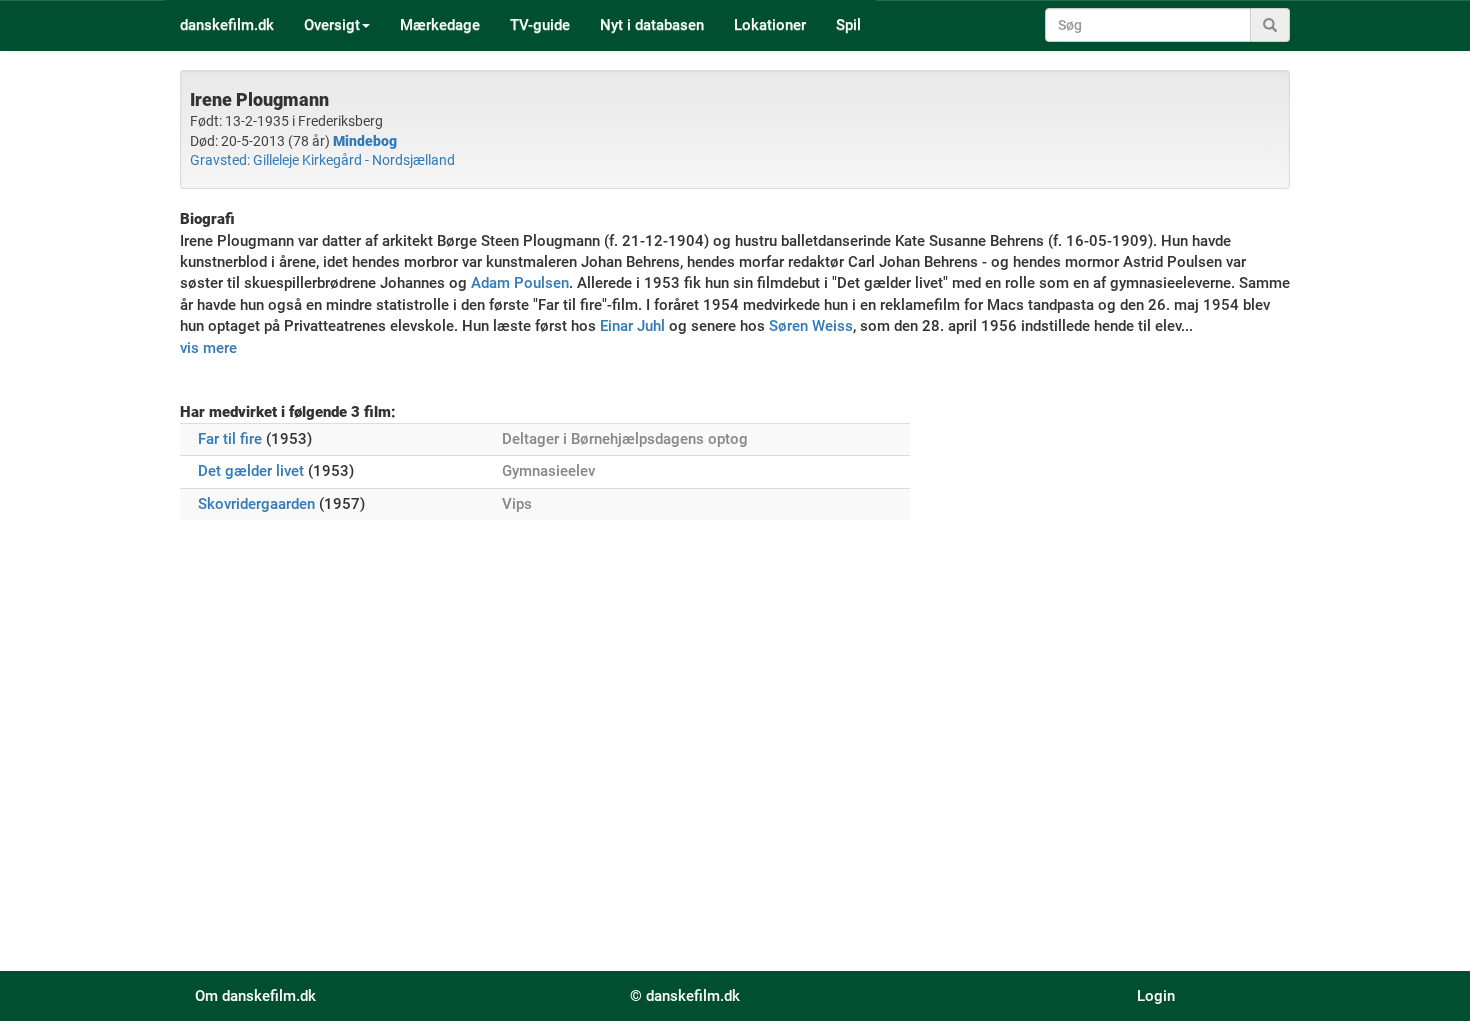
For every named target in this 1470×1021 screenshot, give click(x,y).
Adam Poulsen (520, 283)
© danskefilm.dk (685, 996)
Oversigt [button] (332, 25)
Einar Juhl (632, 326)
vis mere (208, 348)
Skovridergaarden (256, 504)
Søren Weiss (811, 326)
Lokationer (770, 25)
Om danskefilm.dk (255, 996)
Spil (848, 25)
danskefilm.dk (227, 25)
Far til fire (230, 439)
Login (1156, 996)
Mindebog (365, 141)
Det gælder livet (251, 471)
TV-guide (540, 25)
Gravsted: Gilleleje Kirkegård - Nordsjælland (322, 160)
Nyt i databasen (652, 25)
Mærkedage (440, 25)
